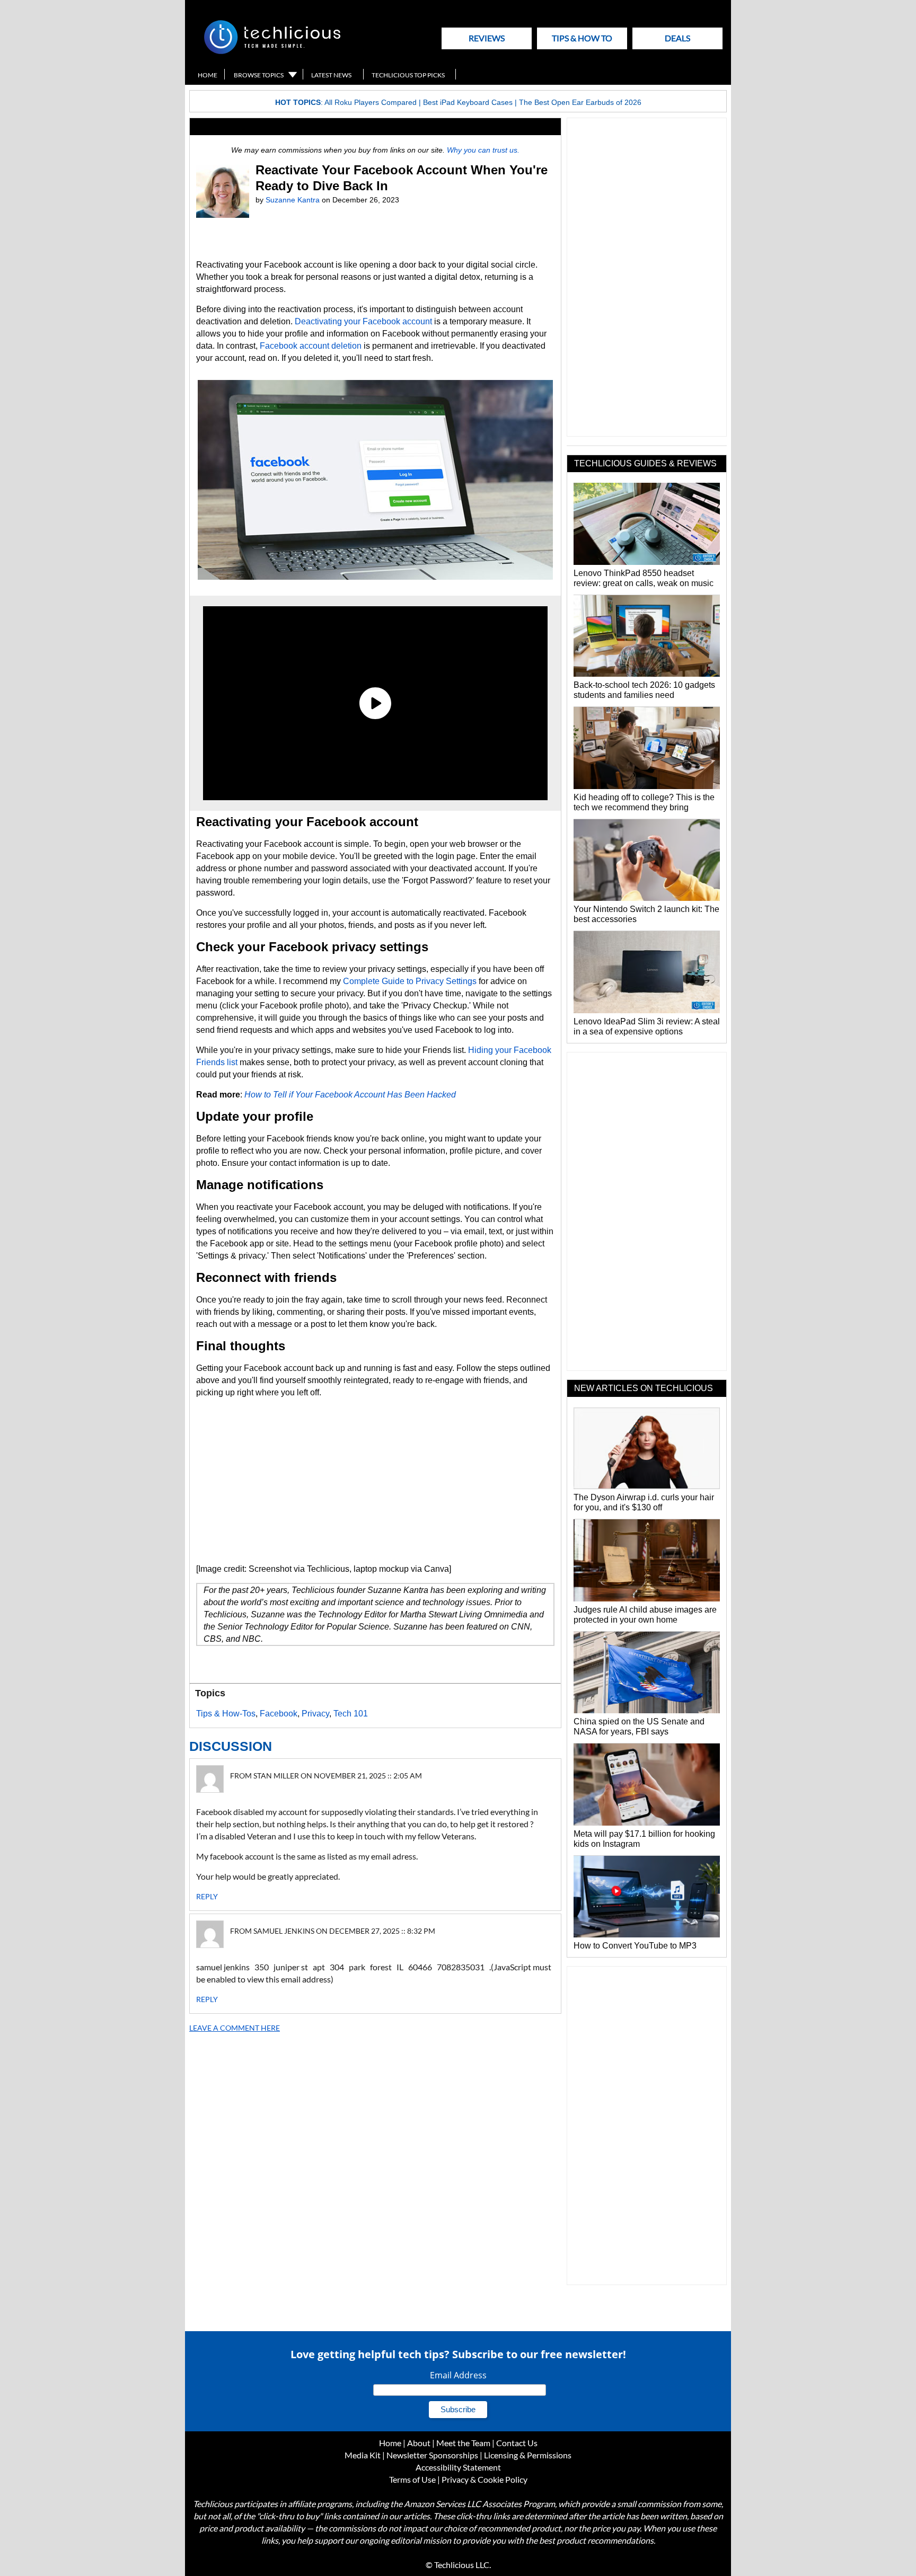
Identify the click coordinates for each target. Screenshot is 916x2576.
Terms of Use (412, 2479)
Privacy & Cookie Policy (485, 2479)
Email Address (458, 2375)
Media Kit (363, 2455)
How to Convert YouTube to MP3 (635, 1946)
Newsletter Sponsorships (432, 2455)
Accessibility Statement (458, 2467)
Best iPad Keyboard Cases (468, 102)
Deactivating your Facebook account (363, 321)
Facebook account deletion (311, 346)
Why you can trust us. (483, 150)
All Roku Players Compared (371, 102)
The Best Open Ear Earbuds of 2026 (580, 102)
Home (208, 75)
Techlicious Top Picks (408, 75)
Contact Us (517, 2443)
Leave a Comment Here (235, 2028)
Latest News (331, 75)
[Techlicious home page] (272, 52)
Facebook (279, 1714)
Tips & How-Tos (226, 1714)
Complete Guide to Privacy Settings (410, 981)
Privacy (315, 1714)
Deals (677, 38)
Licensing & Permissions (528, 2455)
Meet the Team (463, 2443)
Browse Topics (259, 75)
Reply (207, 1896)
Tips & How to (582, 38)
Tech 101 (351, 1714)
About (419, 2443)
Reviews (487, 38)
